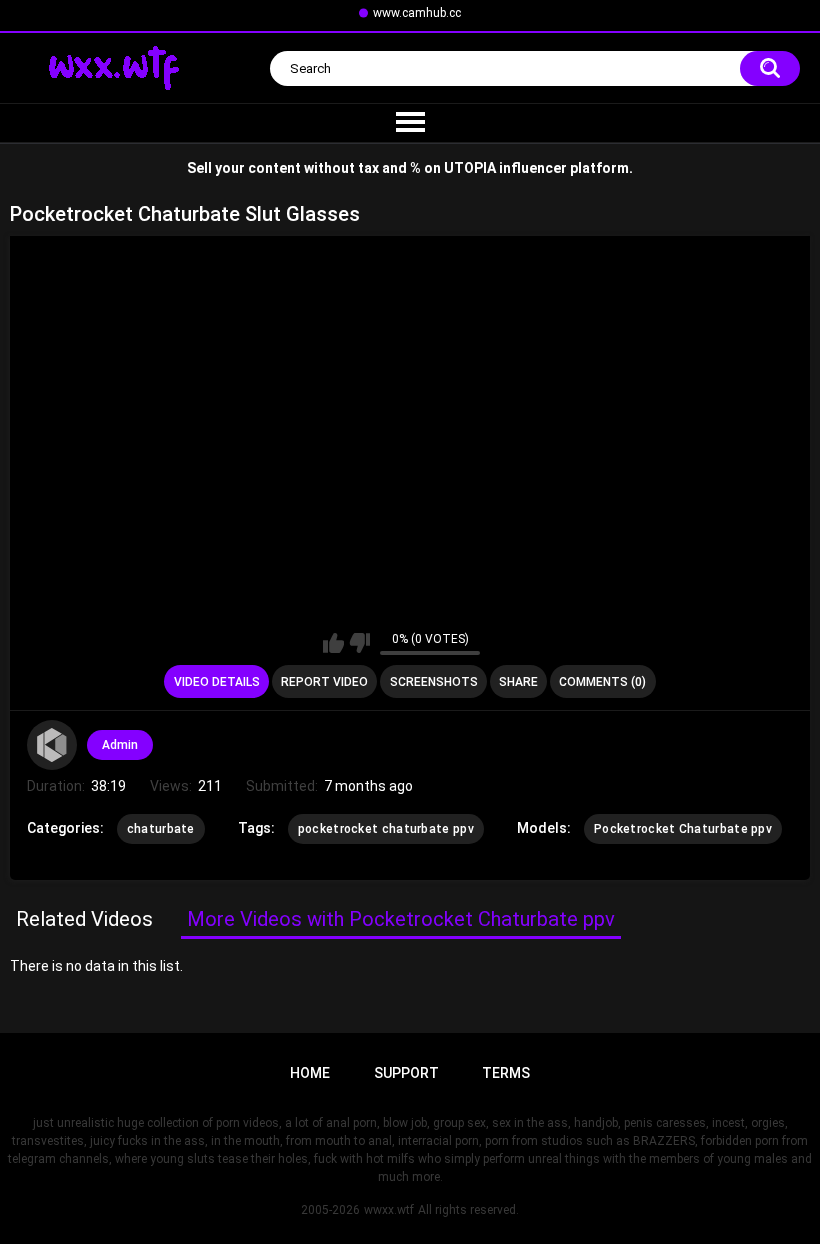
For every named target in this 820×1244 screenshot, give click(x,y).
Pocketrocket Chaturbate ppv (683, 829)
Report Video (324, 682)
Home (310, 1073)
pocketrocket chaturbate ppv (386, 829)
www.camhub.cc (417, 13)
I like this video (333, 643)
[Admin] (52, 745)
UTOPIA (470, 168)
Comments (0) (602, 682)
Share (518, 682)
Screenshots (434, 682)
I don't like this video (359, 643)
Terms (506, 1073)
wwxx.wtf (389, 1210)
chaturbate (161, 829)
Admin (120, 745)
